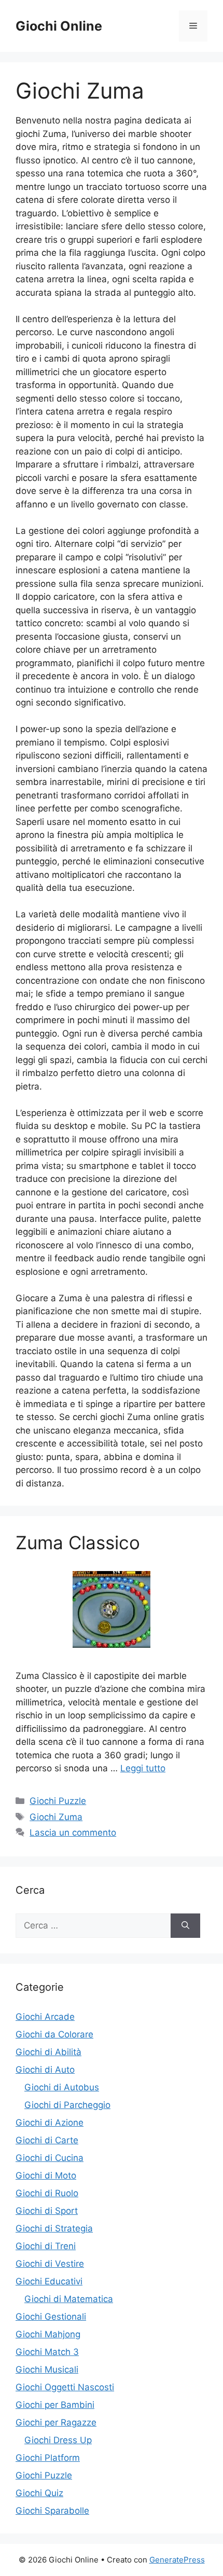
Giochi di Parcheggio (67, 2105)
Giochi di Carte (47, 2140)
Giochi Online (59, 26)
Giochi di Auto (45, 2070)
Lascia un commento (73, 1833)
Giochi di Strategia (54, 2228)
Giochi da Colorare (54, 2034)
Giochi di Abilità (48, 2052)
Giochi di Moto (46, 2175)
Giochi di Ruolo (47, 2193)
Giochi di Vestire (50, 2264)
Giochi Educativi (49, 2281)
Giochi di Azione (50, 2123)
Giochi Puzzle (58, 1801)
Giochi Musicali (47, 2370)
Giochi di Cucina (50, 2158)
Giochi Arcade (45, 2017)
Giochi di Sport (47, 2211)
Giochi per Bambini (55, 2405)
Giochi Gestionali (51, 2317)
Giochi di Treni (46, 2246)
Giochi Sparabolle (52, 2511)
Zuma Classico (78, 1542)
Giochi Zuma (56, 1817)
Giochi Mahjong (48, 2334)
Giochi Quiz (39, 2493)
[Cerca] (185, 1926)
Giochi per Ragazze (56, 2422)
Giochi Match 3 (47, 2352)
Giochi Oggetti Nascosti (65, 2387)
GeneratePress (177, 2560)
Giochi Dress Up (58, 2440)
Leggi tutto (143, 1768)
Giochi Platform (48, 2458)
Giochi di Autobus (62, 2087)
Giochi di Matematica (69, 2299)
